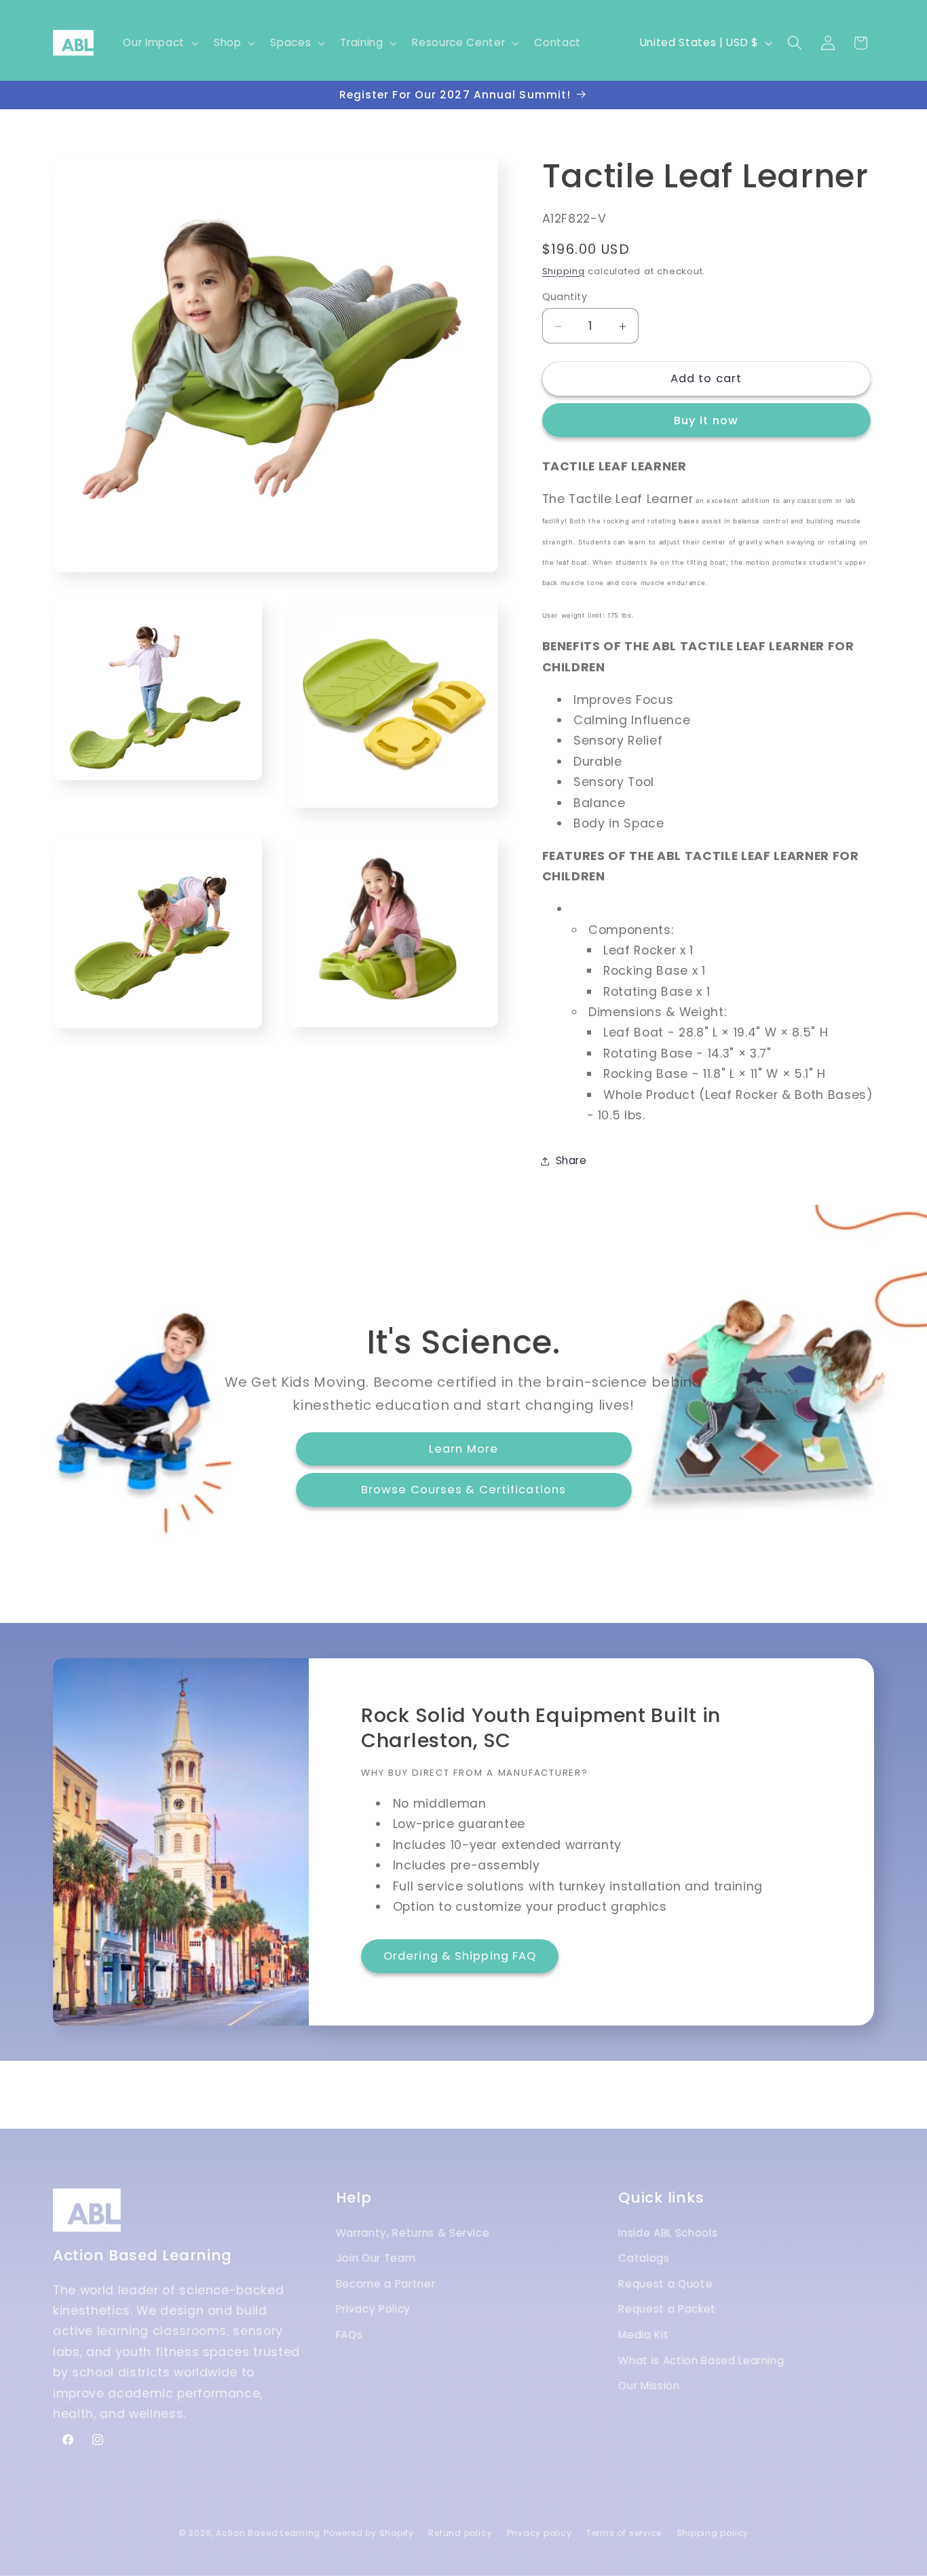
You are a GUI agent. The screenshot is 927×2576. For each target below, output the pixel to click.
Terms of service (624, 2533)
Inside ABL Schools (668, 2233)
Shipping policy (713, 2533)
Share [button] (571, 1160)
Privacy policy (540, 2533)
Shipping (564, 271)
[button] (159, 43)
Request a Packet (667, 2310)
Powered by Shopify (369, 2533)
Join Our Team (376, 2259)
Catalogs (644, 2259)
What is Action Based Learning (701, 2360)
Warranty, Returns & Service (413, 2233)
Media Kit (643, 2335)
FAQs (349, 2335)
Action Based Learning (268, 2533)
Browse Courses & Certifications (463, 1490)
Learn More (463, 1449)
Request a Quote (665, 2284)
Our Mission (649, 2386)
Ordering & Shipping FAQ (460, 1956)
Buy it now (706, 421)
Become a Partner (386, 2284)
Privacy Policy (373, 2310)
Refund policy (460, 2533)
